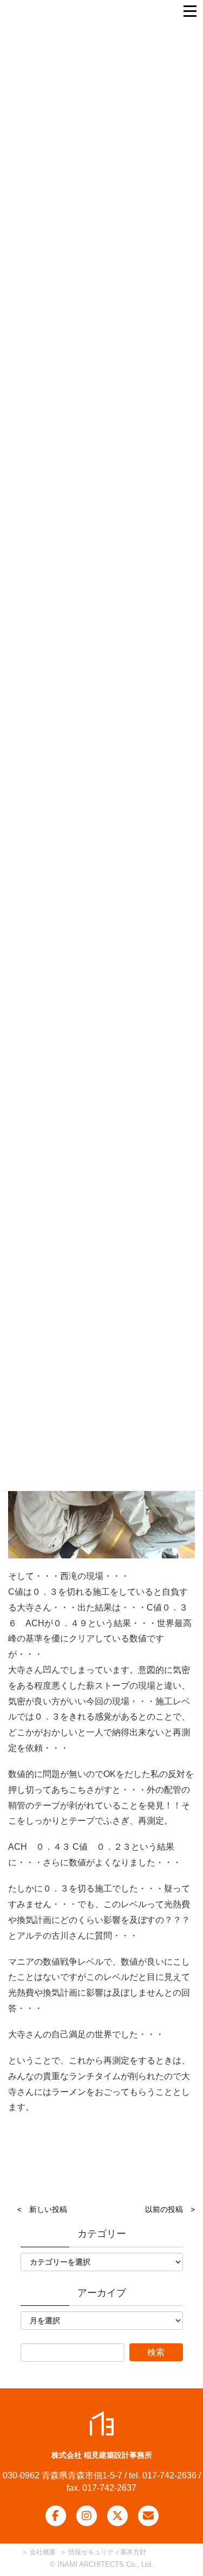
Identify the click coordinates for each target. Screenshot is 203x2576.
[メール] (148, 2516)
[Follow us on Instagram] (87, 2516)
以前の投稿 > (170, 2209)
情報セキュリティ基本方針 (107, 2552)
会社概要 (42, 2552)
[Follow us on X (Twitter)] (117, 2516)
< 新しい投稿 (42, 2209)
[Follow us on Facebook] (56, 2516)
